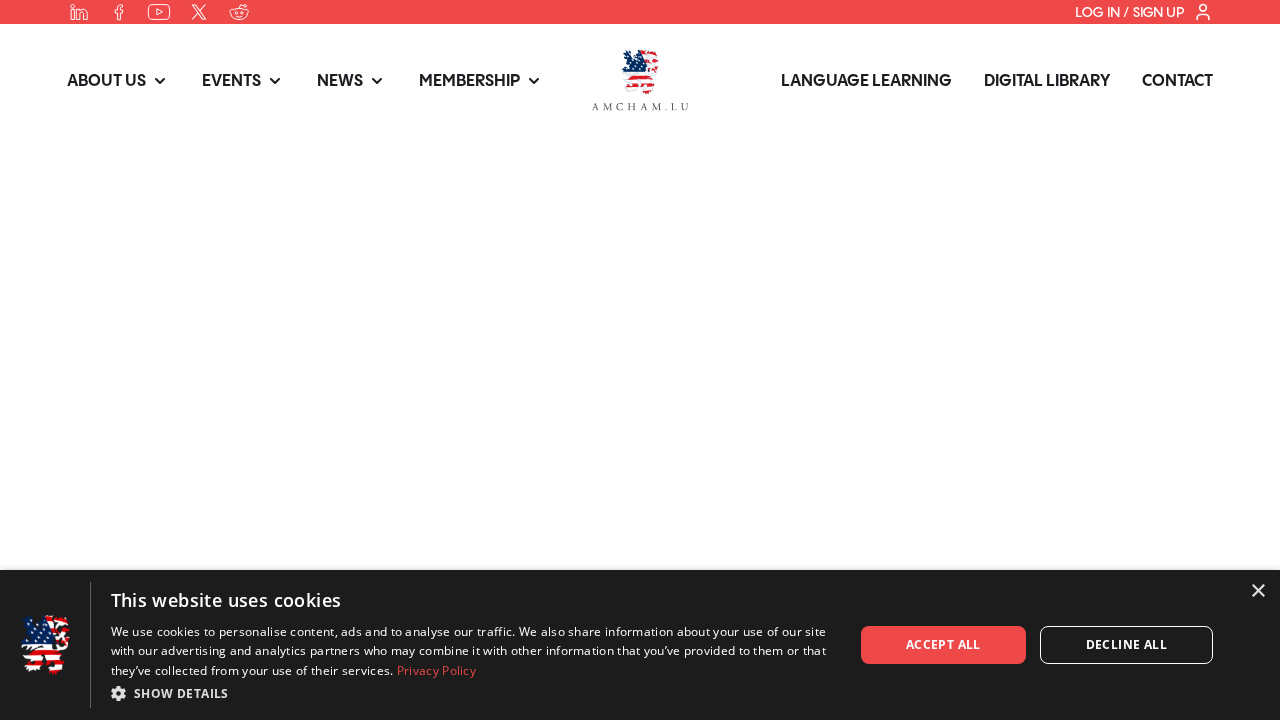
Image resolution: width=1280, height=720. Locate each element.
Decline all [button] (1126, 644)
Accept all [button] (943, 644)
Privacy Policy (436, 670)
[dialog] (640, 645)
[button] (471, 693)
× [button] (1257, 591)
